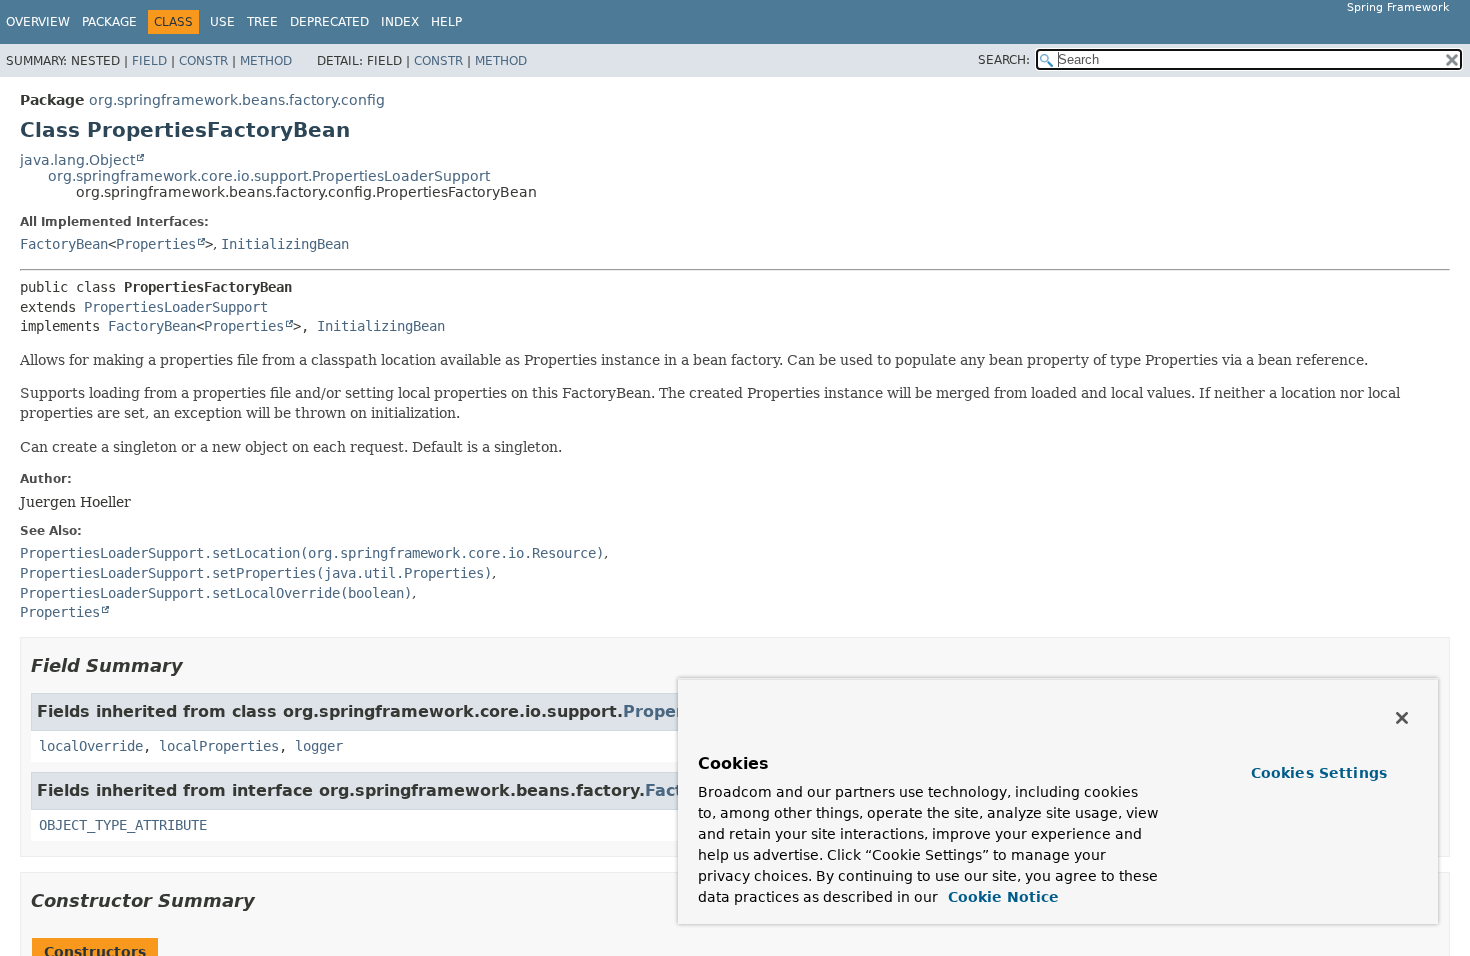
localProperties (219, 746)
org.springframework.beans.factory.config (237, 100)
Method (266, 61)
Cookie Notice (1001, 897)
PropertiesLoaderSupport (176, 307)
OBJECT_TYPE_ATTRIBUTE (123, 825)
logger (319, 746)
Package (109, 22)
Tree (262, 22)
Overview (38, 22)
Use (222, 22)
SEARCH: (1004, 60)
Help (446, 22)
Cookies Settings (1319, 773)
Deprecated (329, 22)
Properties (156, 244)
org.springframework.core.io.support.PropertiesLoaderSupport (269, 176)
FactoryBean (64, 244)
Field (149, 61)
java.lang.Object (77, 160)
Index (400, 22)
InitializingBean (285, 244)
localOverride (91, 746)
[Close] (1402, 718)
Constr (203, 61)
